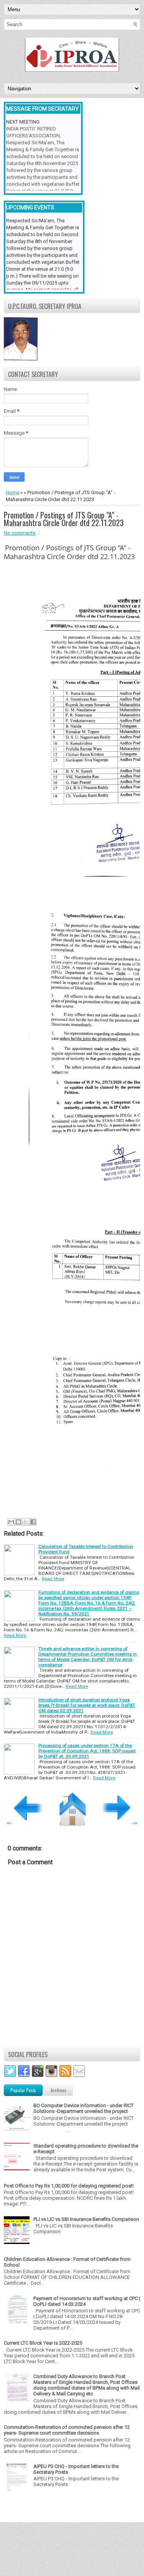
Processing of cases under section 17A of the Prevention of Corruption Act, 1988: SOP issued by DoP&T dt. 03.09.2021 (87, 1751)
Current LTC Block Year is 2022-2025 (43, 2343)
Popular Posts (23, 2090)
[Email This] (11, 1522)
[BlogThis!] (18, 1522)
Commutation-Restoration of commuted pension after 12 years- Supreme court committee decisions (67, 2430)
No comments (20, 533)
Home (12, 492)
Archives (59, 2090)
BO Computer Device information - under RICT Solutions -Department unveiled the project (84, 2108)
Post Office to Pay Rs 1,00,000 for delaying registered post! (69, 2186)
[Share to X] (26, 1522)
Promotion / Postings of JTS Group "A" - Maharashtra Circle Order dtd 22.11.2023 (64, 519)
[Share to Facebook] (33, 1522)
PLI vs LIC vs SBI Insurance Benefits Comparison (86, 2219)
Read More (53, 1579)
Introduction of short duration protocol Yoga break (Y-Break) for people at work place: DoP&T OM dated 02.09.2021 (87, 1705)
